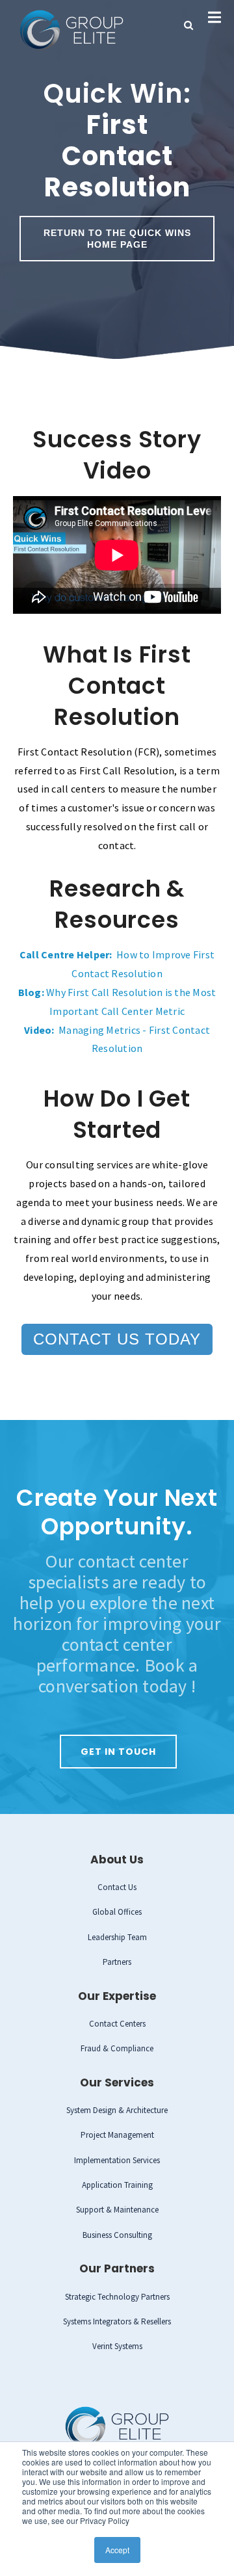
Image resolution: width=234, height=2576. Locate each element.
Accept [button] (117, 2550)
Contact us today (117, 1339)
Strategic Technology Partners (117, 2297)
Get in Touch (118, 1752)
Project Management (117, 2135)
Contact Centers (117, 2024)
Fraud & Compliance (117, 2048)
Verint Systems (117, 2346)
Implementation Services (117, 2160)
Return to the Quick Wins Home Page (117, 239)
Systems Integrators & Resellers (117, 2321)
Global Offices (117, 1912)
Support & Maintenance (117, 2210)
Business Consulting (117, 2235)
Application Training (117, 2185)
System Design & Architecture (117, 2110)
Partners (117, 1962)
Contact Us (117, 1887)
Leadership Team (117, 1937)
